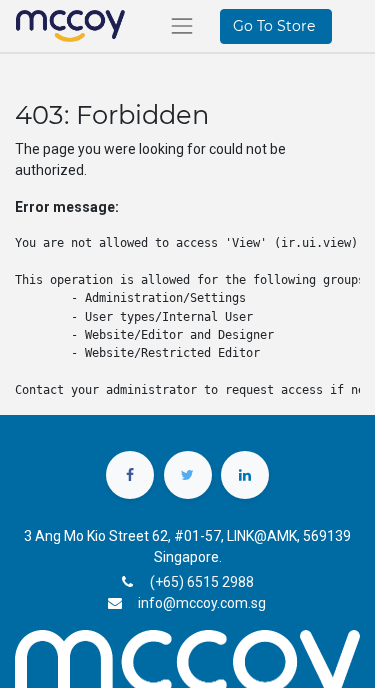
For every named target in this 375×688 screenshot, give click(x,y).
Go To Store (276, 26)
